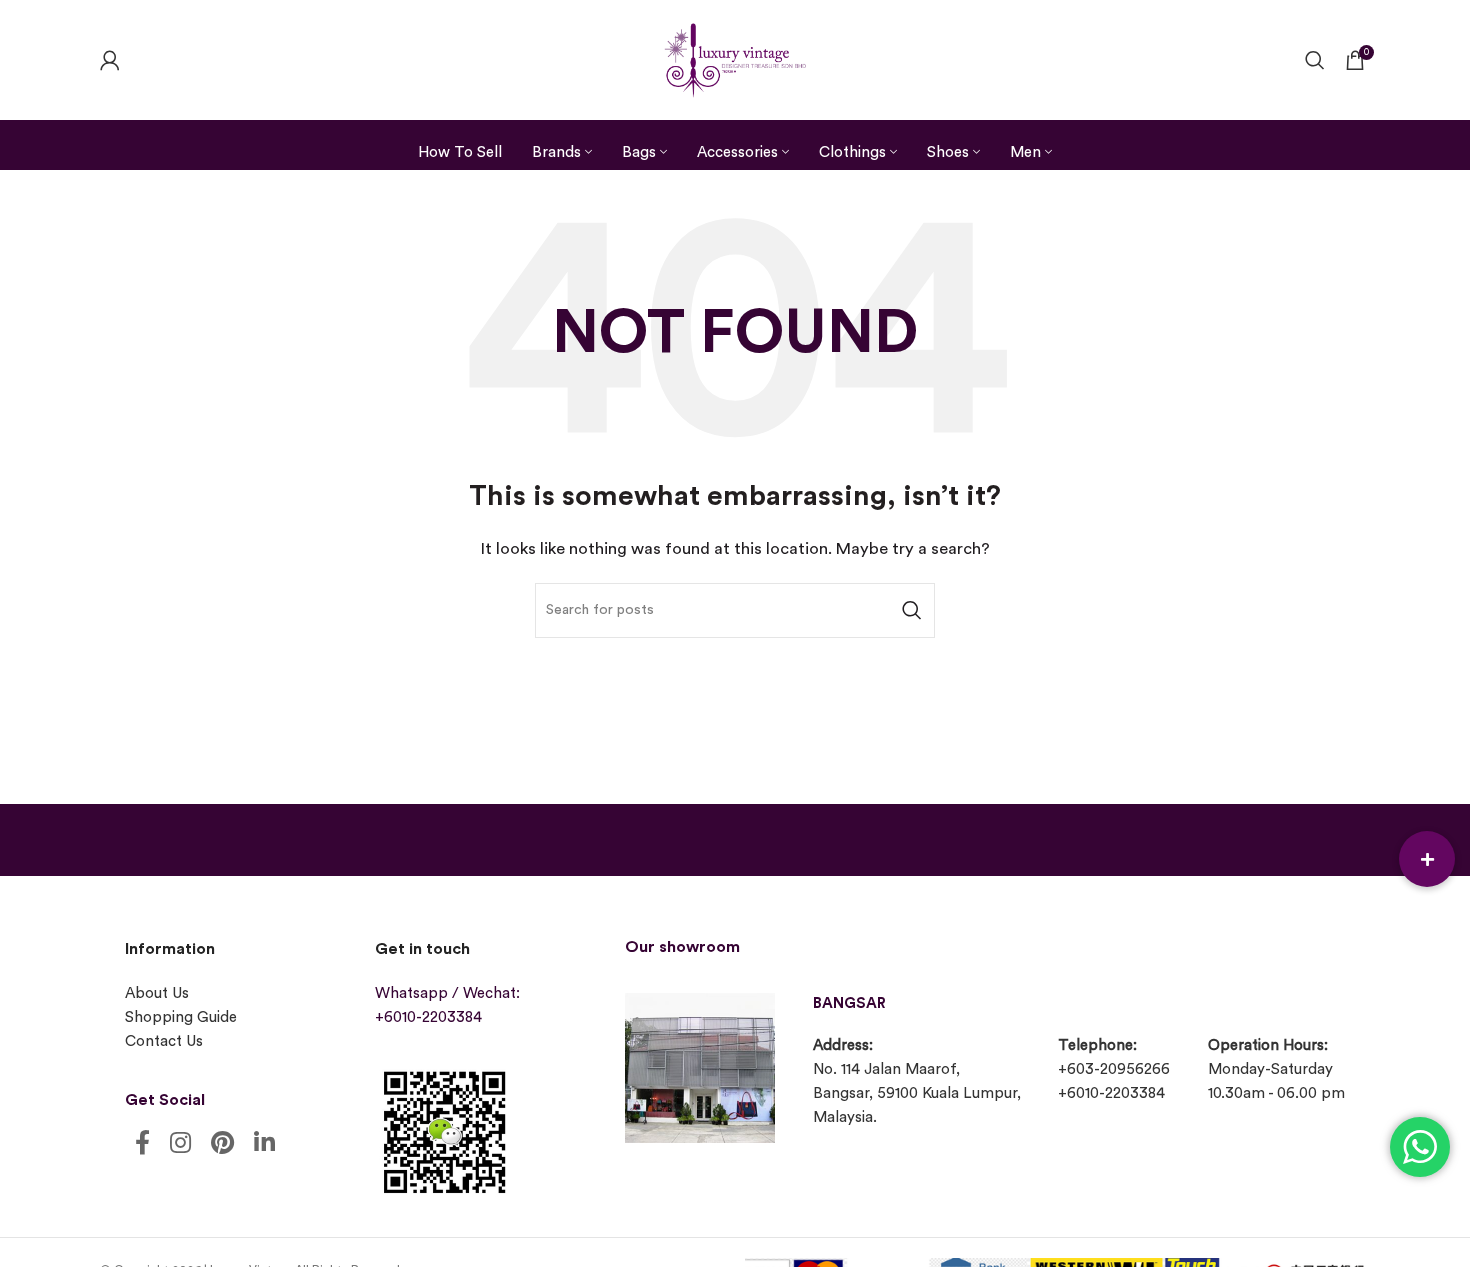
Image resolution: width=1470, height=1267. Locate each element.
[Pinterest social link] (222, 1144)
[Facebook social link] (142, 1144)
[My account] (110, 60)
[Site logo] (735, 57)
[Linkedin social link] (264, 1144)
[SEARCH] (912, 610)
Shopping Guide (181, 1017)
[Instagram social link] (180, 1144)
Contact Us (164, 1041)
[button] (1427, 859)
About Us (157, 993)
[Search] (1315, 60)
